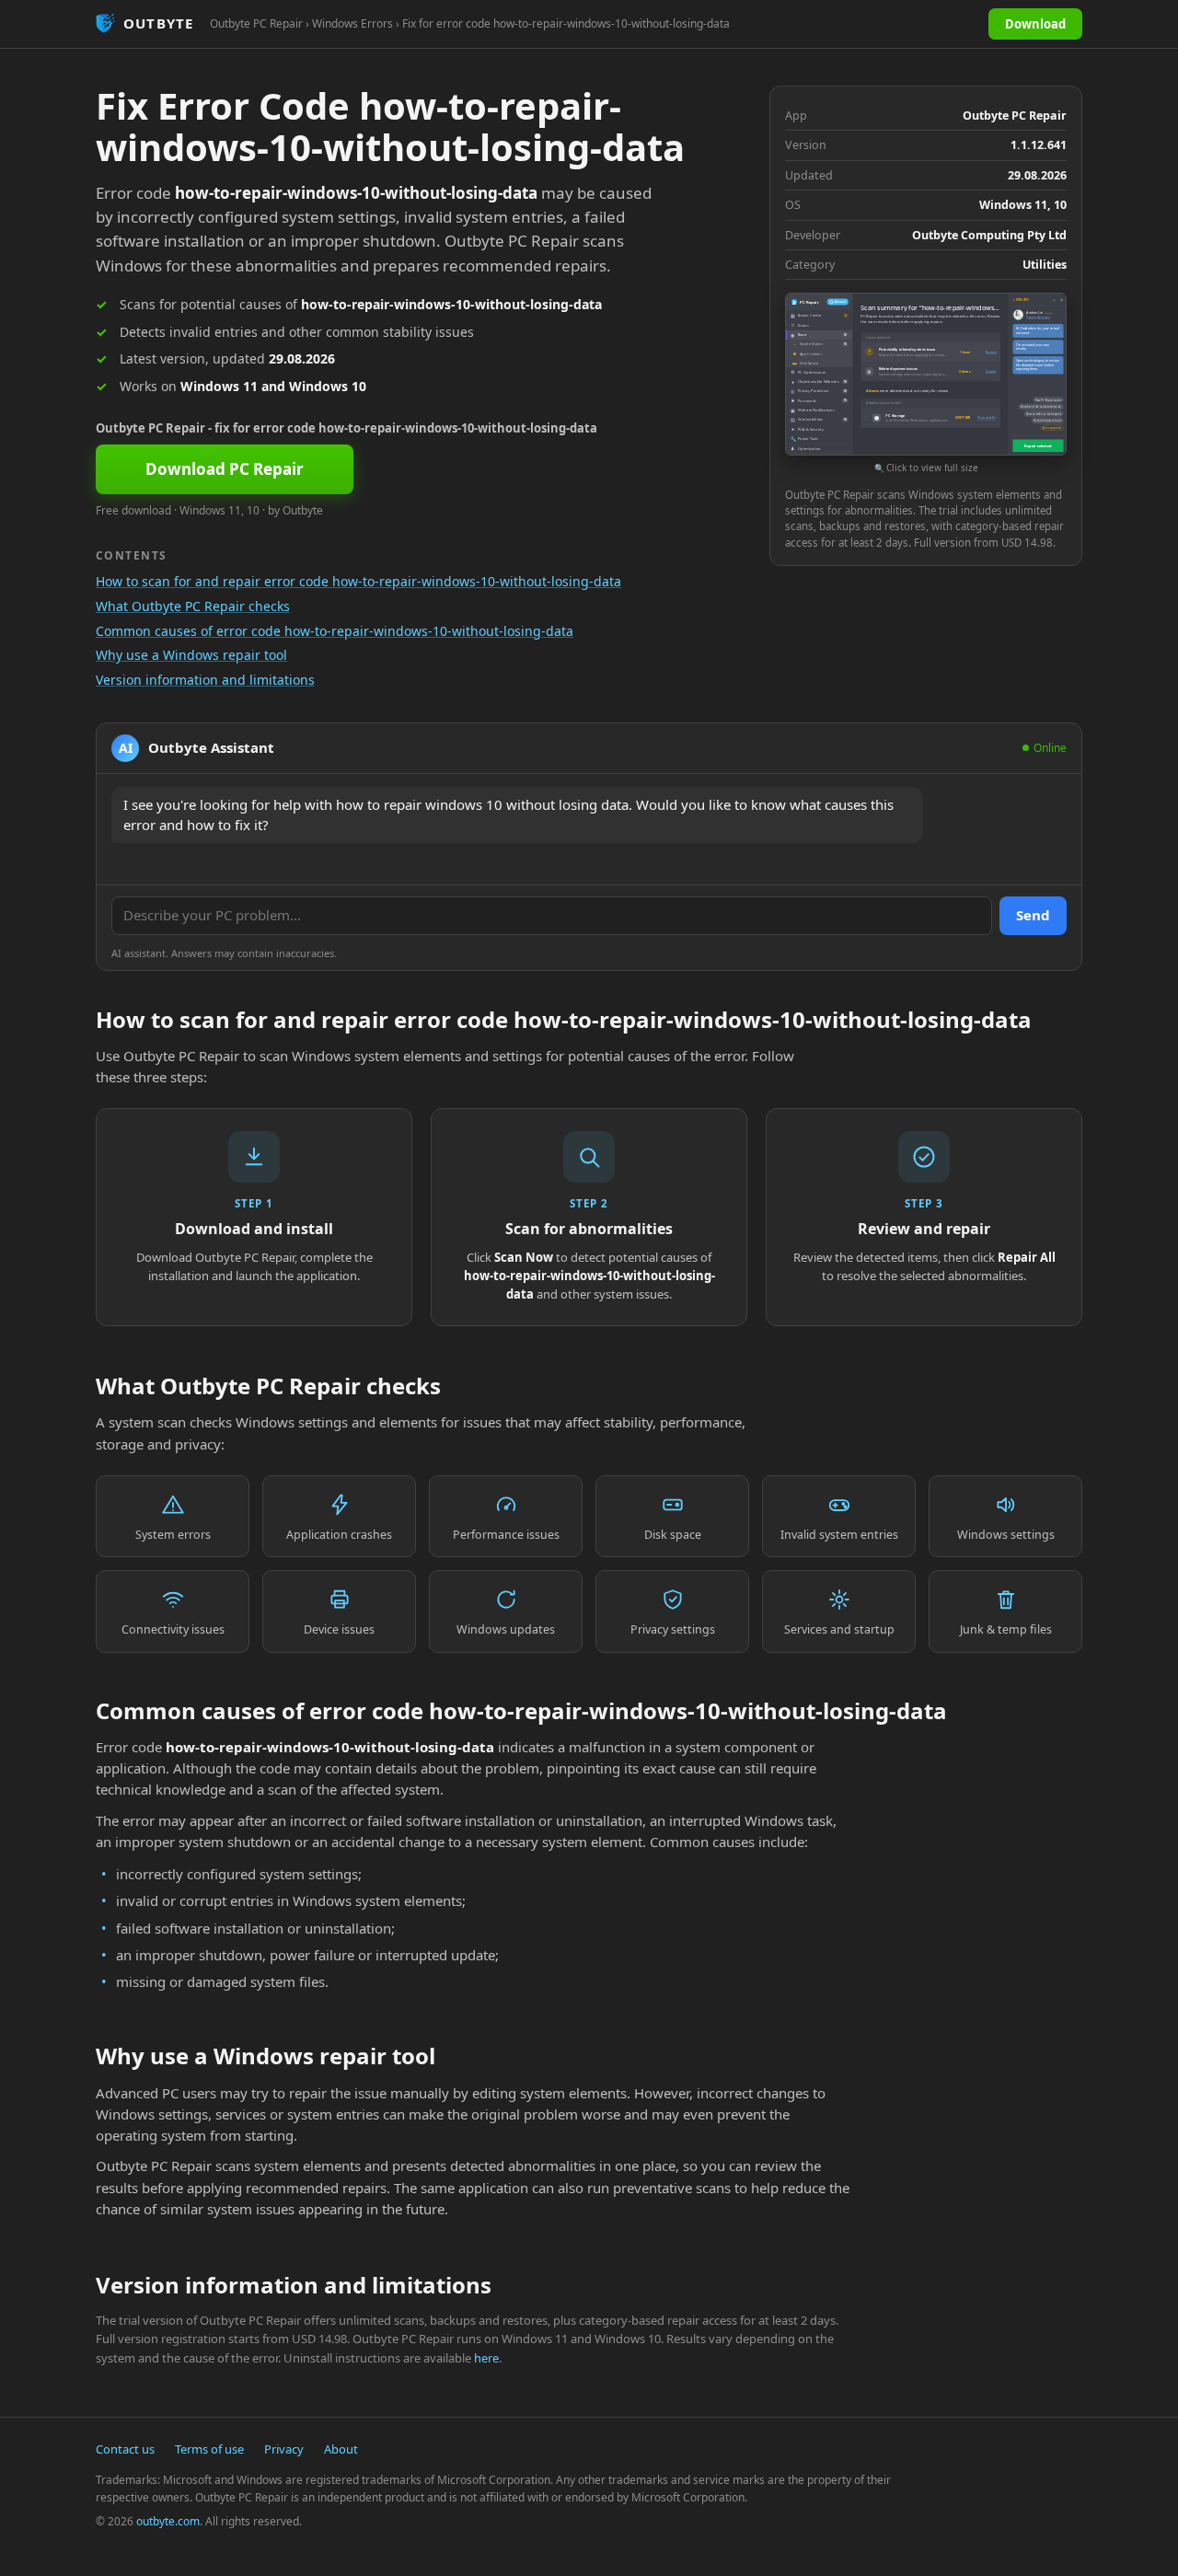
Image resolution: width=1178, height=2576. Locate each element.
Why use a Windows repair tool (191, 655)
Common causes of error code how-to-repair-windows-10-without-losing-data (335, 631)
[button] (926, 384)
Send (1033, 915)
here (486, 2358)
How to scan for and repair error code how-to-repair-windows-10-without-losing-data (358, 581)
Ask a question (1052, 428)
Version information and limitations (205, 680)
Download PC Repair (225, 469)
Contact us (125, 2449)
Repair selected (1038, 446)
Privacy (284, 2449)
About (341, 2449)
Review (991, 352)
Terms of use (209, 2449)
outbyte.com (168, 2521)
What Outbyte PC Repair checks (193, 606)
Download (1035, 24)
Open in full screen (1038, 318)
